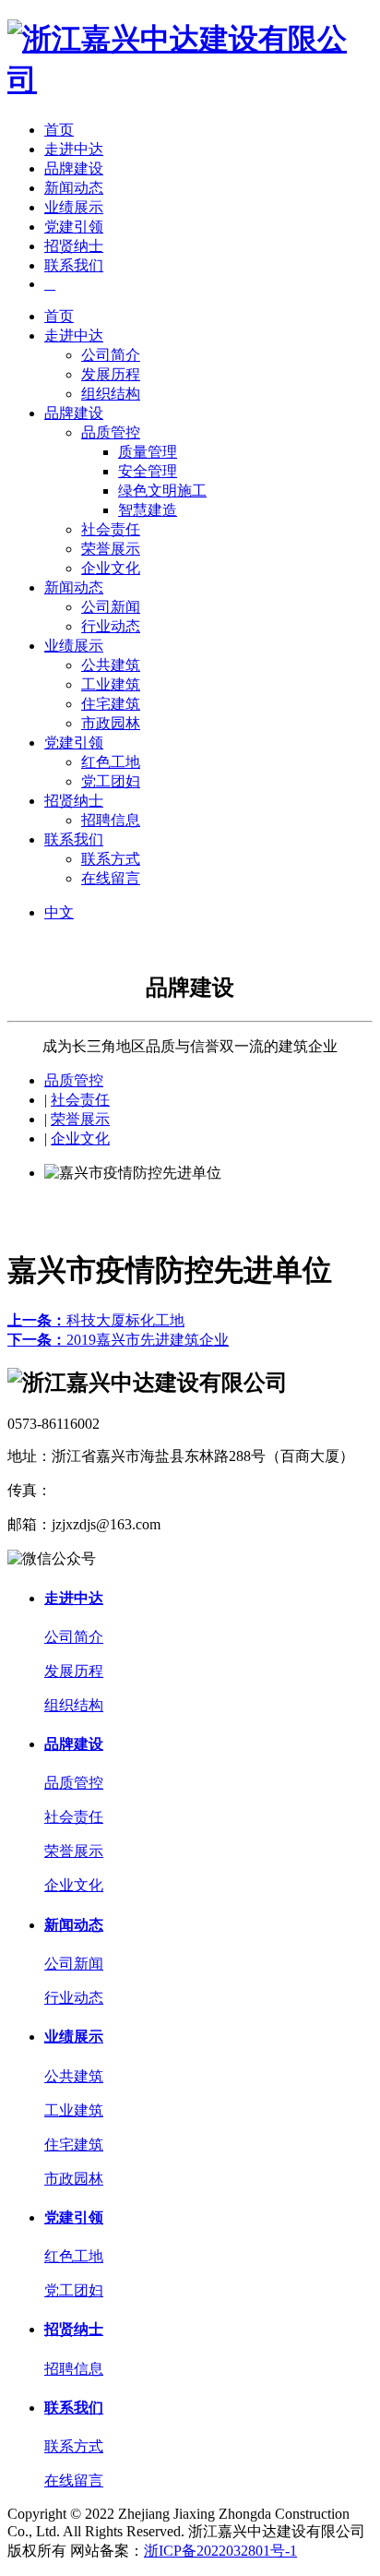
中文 (59, 912)
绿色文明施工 (162, 491)
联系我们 (74, 265)
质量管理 (148, 452)
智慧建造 (148, 510)
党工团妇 (111, 781)
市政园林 (111, 723)
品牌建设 (74, 168)
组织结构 (111, 394)
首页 (59, 130)
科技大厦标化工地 (96, 1320)
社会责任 (111, 529)
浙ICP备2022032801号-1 (220, 2551)
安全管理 (148, 471)
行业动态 (111, 626)
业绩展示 (74, 207)
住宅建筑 (111, 704)
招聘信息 (111, 820)
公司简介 (111, 355)
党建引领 (74, 227)
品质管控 (111, 432)
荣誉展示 (111, 549)
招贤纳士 (74, 246)
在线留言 (111, 878)
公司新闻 (111, 607)
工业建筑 (111, 684)
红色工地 (111, 762)
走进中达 (74, 149)
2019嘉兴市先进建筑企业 (118, 1340)
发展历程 (111, 374)
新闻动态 (74, 188)
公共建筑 (111, 665)
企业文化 (111, 568)
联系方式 (111, 859)
